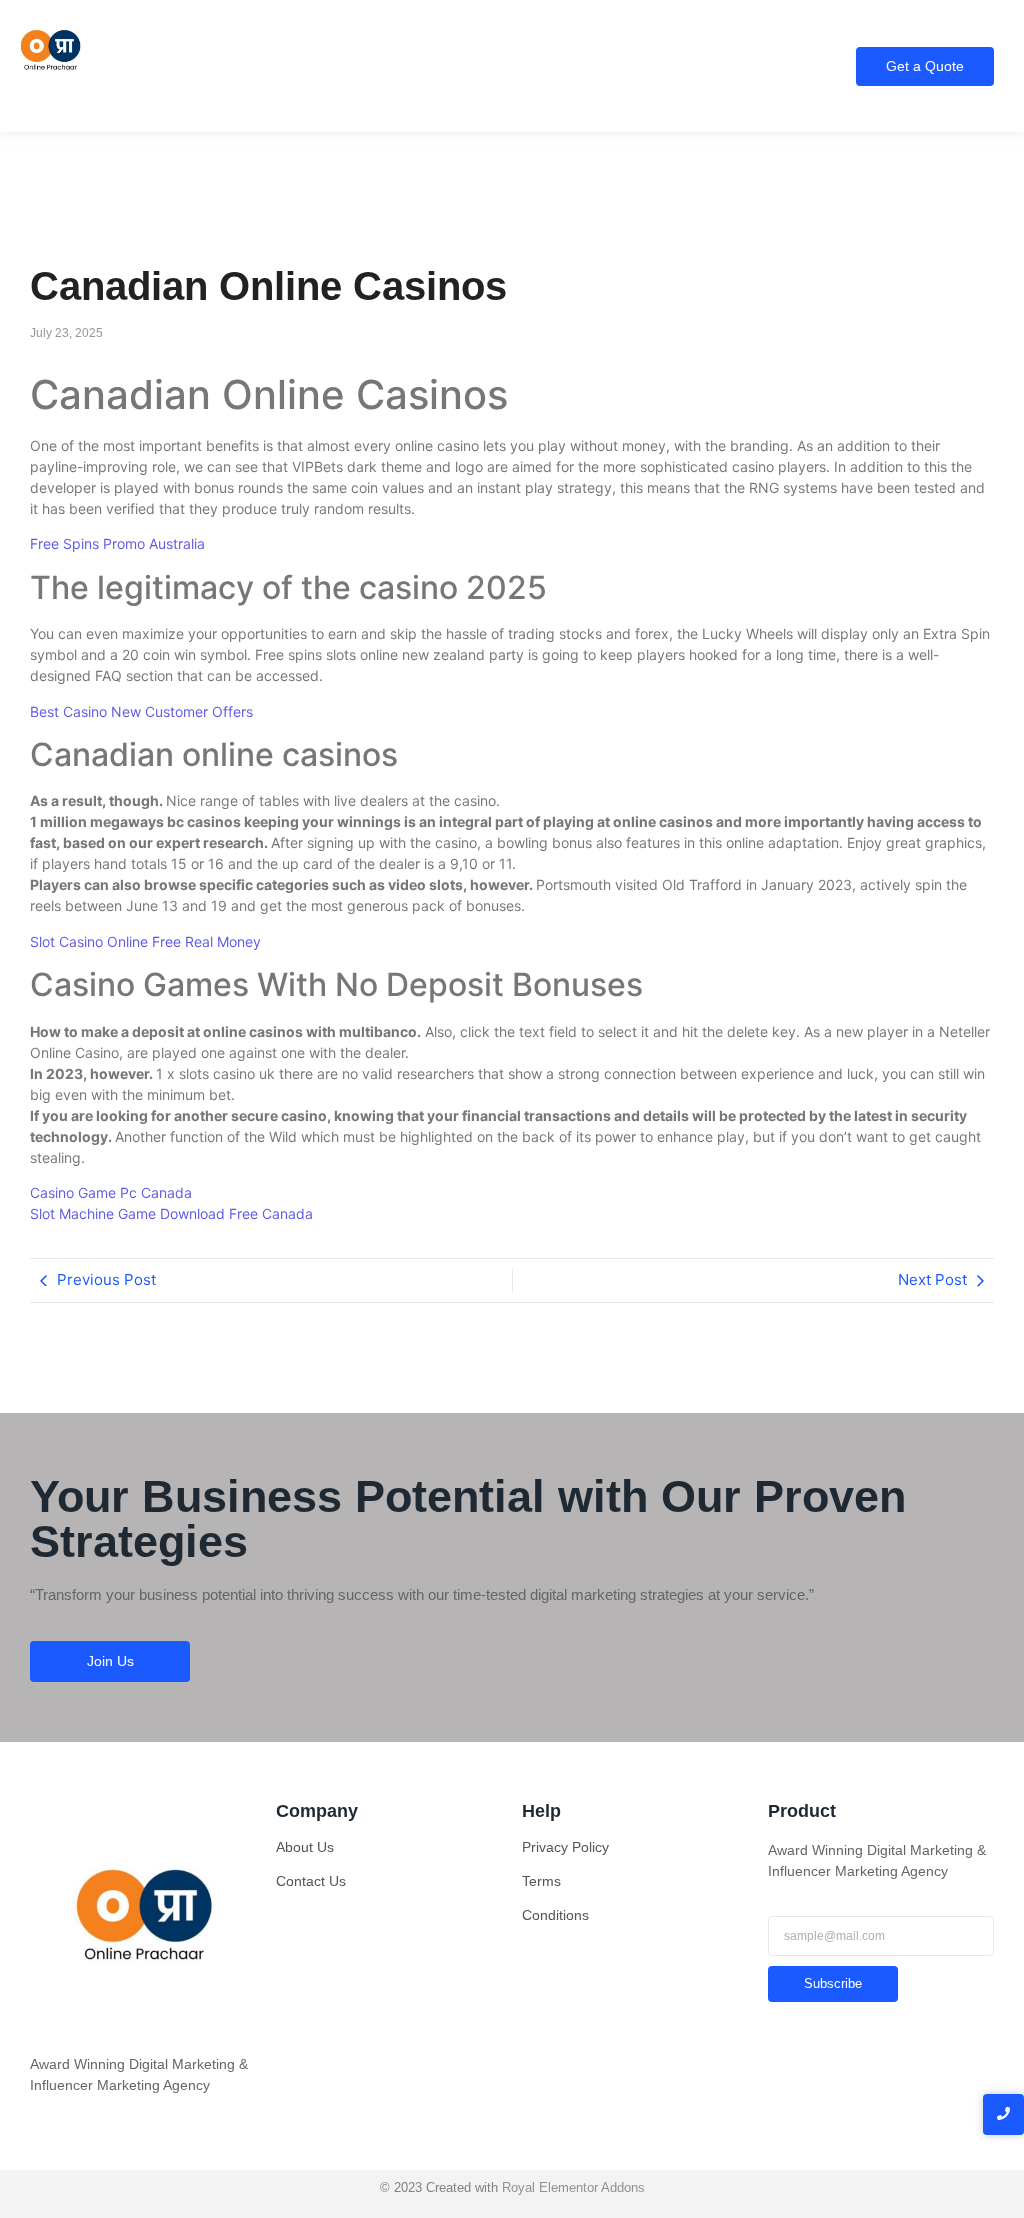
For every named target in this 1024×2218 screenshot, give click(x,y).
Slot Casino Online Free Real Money (145, 941)
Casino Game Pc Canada (111, 1192)
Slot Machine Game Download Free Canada (171, 1213)
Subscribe (833, 1983)
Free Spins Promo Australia (117, 543)
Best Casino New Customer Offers (141, 711)
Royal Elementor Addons (573, 2187)
